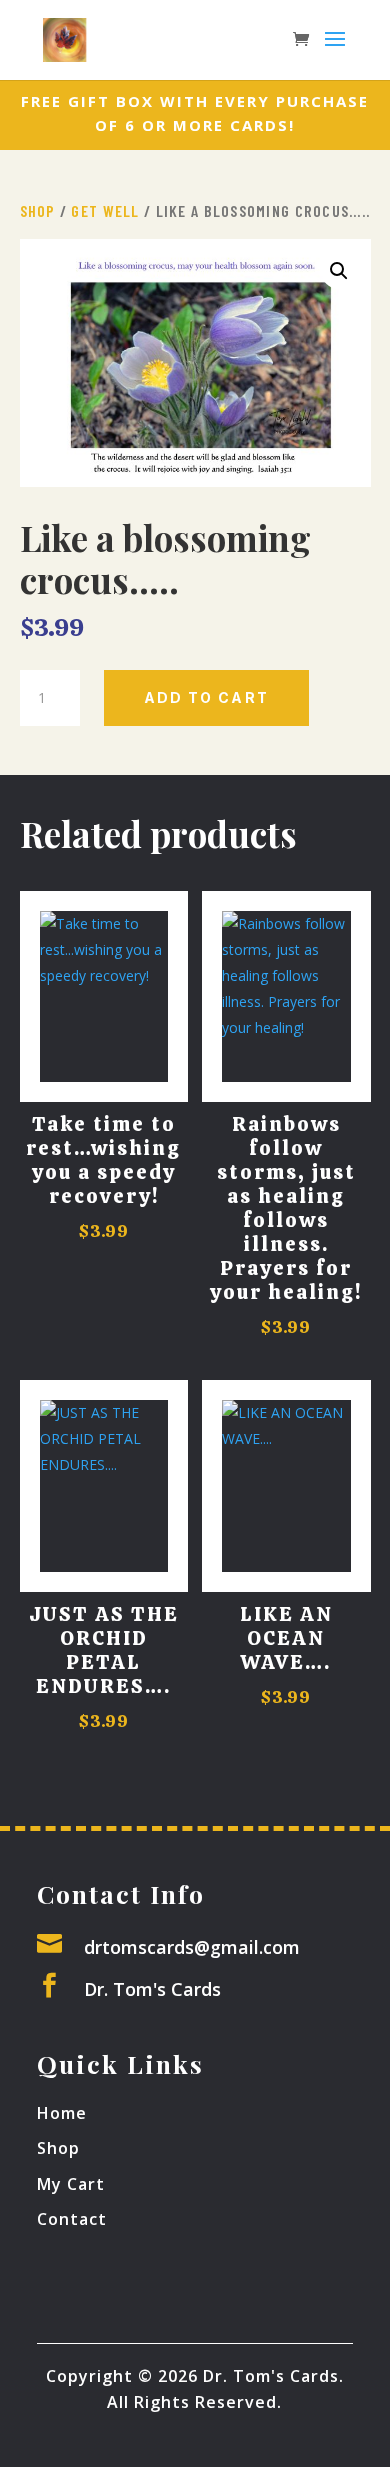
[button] (339, 271)
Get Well (105, 210)
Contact (72, 2219)
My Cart (71, 2184)
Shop (38, 210)
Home (62, 2113)
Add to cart (206, 697)
